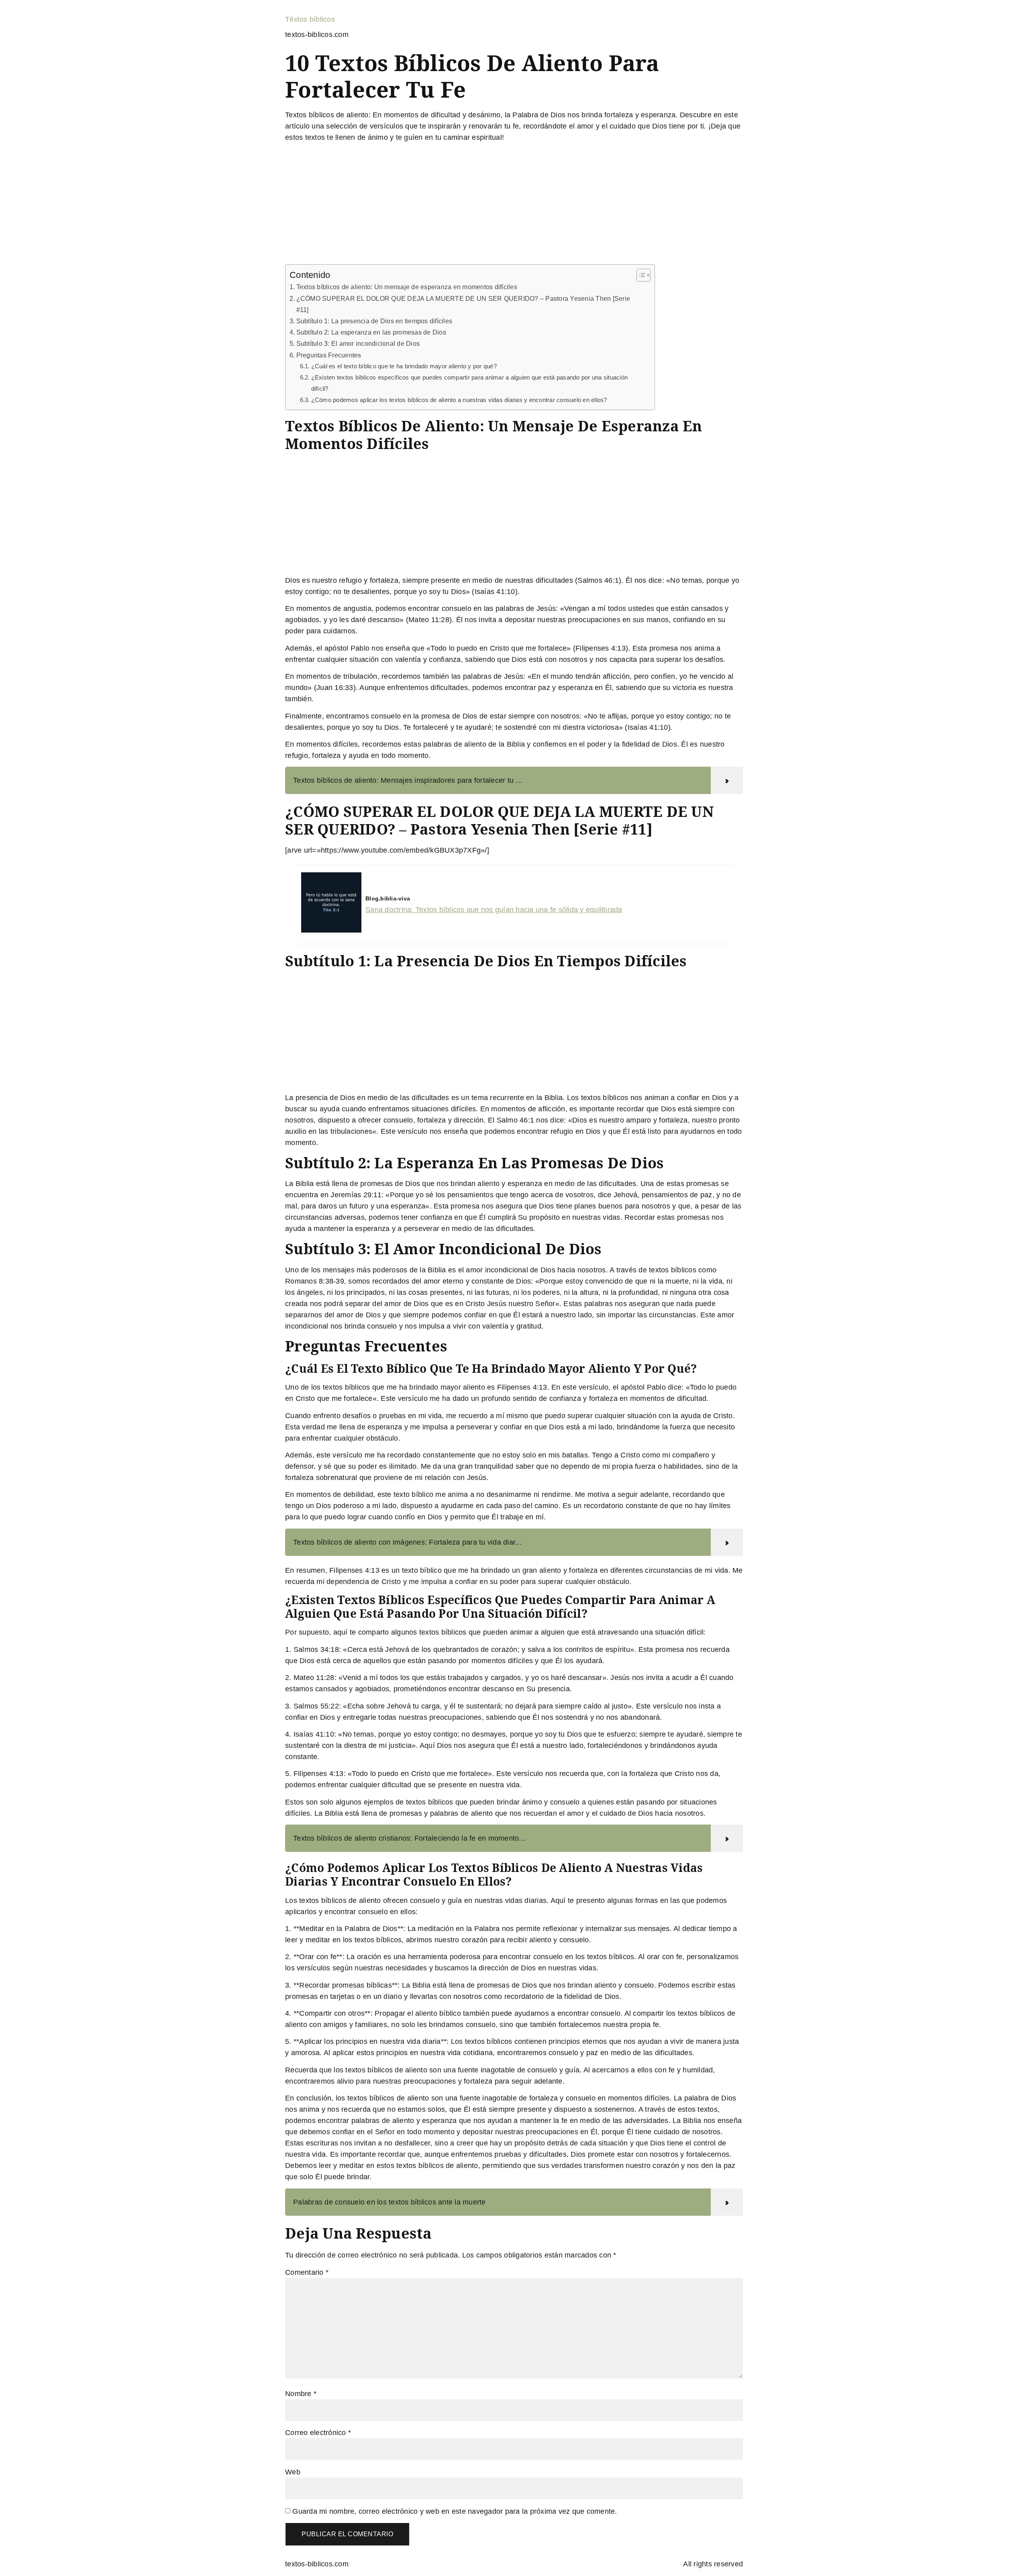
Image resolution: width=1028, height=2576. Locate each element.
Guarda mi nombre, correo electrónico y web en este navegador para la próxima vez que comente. (455, 2511)
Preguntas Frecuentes (329, 355)
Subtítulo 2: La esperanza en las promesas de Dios (371, 332)
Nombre (301, 2394)
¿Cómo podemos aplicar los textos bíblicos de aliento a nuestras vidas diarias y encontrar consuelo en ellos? (459, 400)
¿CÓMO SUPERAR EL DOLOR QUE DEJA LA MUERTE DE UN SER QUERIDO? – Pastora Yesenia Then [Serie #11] (463, 304)
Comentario (307, 2272)
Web (293, 2472)
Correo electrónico (318, 2433)
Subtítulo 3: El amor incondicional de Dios (358, 343)
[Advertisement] (514, 205)
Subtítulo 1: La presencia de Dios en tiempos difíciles (374, 321)
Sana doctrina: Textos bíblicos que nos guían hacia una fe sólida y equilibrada (494, 910)
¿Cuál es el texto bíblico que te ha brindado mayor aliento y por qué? (404, 366)
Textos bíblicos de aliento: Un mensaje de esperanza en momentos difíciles (407, 287)
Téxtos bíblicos (310, 19)
